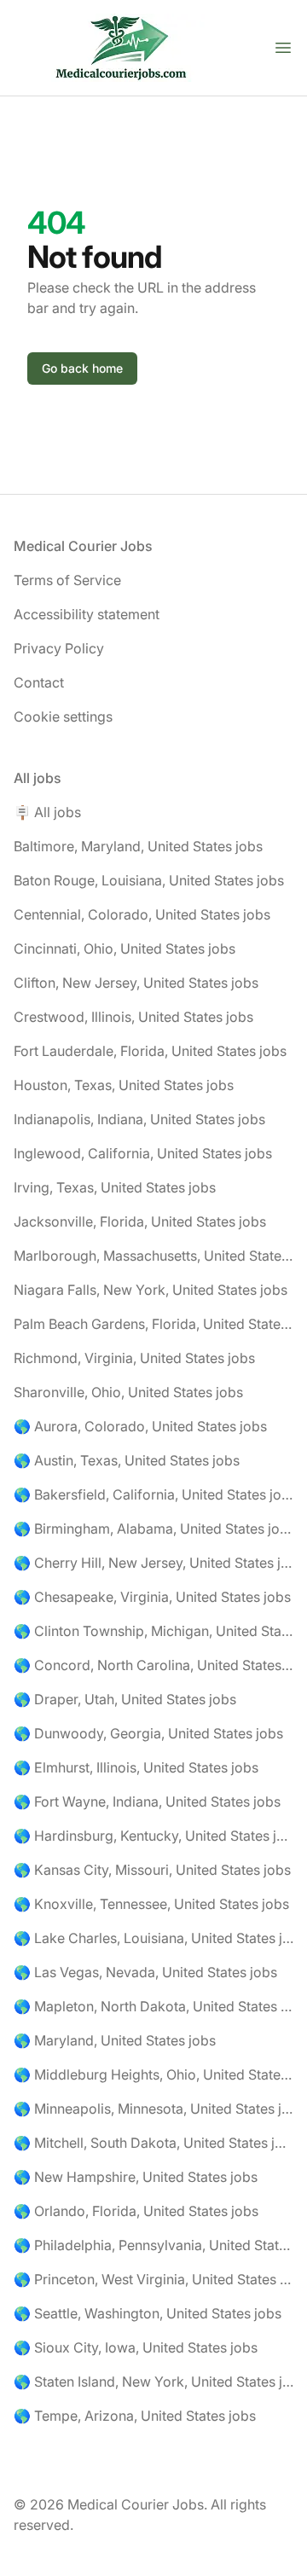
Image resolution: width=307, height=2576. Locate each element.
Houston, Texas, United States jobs (124, 1085)
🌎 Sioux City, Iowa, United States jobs (136, 2347)
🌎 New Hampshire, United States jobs (136, 2177)
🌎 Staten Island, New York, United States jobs (153, 2382)
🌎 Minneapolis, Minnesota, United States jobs (153, 2109)
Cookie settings (63, 717)
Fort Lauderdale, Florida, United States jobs (150, 1051)
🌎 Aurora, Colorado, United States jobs (140, 1426)
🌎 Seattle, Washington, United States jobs (148, 2313)
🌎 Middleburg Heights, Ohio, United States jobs (153, 2074)
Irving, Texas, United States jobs (115, 1187)
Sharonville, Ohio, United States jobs (128, 1392)
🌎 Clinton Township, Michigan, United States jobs (153, 1631)
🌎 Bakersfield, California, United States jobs (153, 1494)
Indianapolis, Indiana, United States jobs (139, 1119)
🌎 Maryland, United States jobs (115, 2040)
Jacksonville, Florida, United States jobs (140, 1221)
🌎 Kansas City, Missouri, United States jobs (152, 1870)
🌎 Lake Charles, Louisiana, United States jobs (153, 1938)
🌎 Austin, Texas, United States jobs (127, 1460)
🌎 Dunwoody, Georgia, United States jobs (148, 1733)
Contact (39, 682)
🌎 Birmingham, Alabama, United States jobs (153, 1529)
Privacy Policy (59, 648)
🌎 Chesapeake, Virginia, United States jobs (152, 1597)
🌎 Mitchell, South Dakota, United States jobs (153, 2143)
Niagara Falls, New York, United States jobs (151, 1290)
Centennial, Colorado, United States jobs (142, 914)
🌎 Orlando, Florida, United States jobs (136, 2211)
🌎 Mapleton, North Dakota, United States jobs (153, 2006)
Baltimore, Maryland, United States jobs (138, 846)
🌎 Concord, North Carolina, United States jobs (153, 1665)
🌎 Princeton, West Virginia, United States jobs (153, 2279)
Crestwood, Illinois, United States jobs (133, 1017)
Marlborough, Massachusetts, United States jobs (153, 1256)
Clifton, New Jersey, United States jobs (136, 983)
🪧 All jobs (47, 812)
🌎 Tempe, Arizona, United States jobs (135, 2416)
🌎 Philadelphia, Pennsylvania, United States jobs (153, 2245)
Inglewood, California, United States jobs (143, 1153)
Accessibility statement (87, 614)
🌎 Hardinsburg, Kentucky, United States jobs (153, 1836)
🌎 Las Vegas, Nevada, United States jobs (145, 1972)
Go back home (82, 368)
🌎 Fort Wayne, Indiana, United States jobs (147, 1801)
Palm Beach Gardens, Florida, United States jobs (153, 1324)
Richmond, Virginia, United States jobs (134, 1358)
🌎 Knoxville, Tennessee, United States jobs (151, 1904)
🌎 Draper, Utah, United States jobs (125, 1699)
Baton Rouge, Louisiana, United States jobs (149, 880)
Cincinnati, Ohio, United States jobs (125, 949)
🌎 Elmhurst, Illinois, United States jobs (136, 1767)
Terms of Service (67, 580)
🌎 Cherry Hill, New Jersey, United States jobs (153, 1563)
